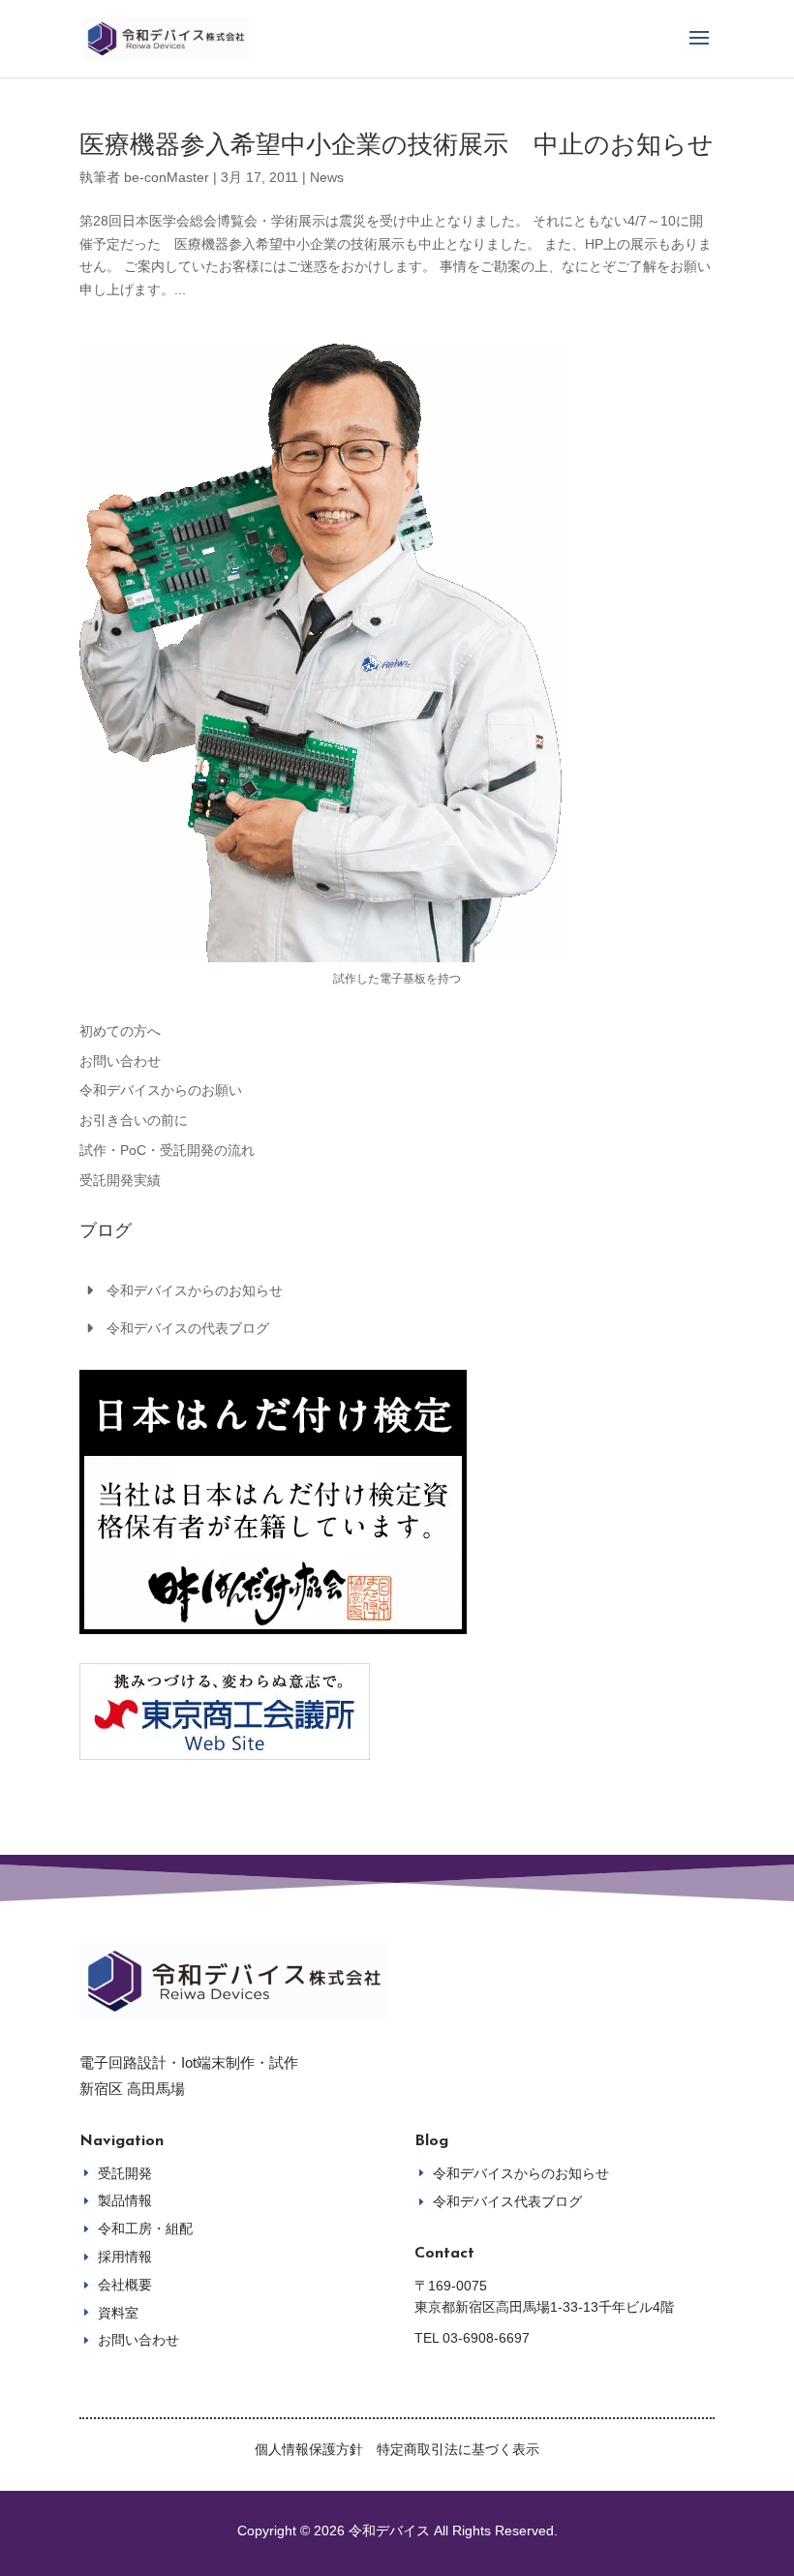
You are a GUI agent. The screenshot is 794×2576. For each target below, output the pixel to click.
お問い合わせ (120, 1061)
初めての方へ (120, 1031)
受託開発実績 (120, 1180)
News (327, 177)
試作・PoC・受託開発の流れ (167, 1150)
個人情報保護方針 (309, 2449)
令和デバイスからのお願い (161, 1090)
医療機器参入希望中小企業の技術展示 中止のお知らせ (397, 144)
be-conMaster (167, 177)
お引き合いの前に (134, 1120)
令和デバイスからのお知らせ (195, 1290)
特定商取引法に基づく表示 (458, 2449)
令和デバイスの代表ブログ (188, 1328)
